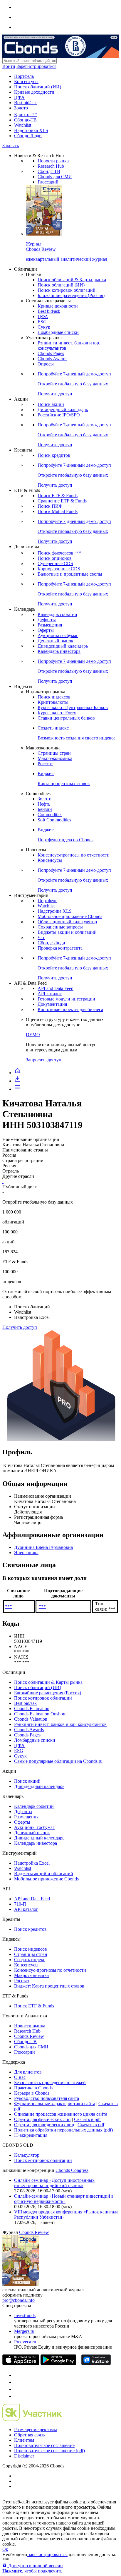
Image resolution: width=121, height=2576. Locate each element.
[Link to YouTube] (17, 2382)
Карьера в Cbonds (32, 2093)
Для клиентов (28, 2072)
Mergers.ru (24, 2331)
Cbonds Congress (72, 2170)
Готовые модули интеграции (66, 999)
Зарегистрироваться (36, 66)
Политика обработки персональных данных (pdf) (63, 2130)
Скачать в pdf (87, 2119)
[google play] (58, 2363)
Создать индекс (30, 1960)
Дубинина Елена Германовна (43, 1547)
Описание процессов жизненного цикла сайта (61, 2114)
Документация (52, 1004)
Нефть (44, 804)
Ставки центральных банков (66, 718)
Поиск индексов (54, 697)
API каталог (50, 994)
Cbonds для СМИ (55, 177)
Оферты (46, 630)
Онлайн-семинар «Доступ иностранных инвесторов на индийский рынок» (54, 2183)
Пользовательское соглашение (44, 2445)
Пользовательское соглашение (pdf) (49, 2451)
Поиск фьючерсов (59, 553)
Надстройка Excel (32, 1863)
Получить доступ (20, 1327)
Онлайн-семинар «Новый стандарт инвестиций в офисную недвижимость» (64, 2199)
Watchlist (23, 125)
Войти (9, 66)
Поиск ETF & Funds (58, 496)
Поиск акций (51, 404)
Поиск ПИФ (50, 506)
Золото (21, 108)
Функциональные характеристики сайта (55, 2104)
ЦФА (19, 97)
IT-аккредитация (31, 2135)
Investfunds (25, 2315)
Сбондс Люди (28, 136)
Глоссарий (48, 182)
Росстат (45, 764)
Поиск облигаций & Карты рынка (72, 280)
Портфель (24, 76)
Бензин (45, 809)
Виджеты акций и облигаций (67, 932)
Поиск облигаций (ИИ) (38, 87)
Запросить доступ (44, 1060)
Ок (5, 2549)
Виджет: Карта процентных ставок (49, 1986)
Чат (41, 937)
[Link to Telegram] (17, 2375)
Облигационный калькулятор (67, 922)
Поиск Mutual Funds (58, 511)
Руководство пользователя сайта (47, 2098)
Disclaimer (24, 2456)
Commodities (50, 815)
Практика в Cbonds (33, 2088)
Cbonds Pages (51, 353)
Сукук (44, 327)
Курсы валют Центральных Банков (73, 707)
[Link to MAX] (17, 2396)
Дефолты (47, 620)
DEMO (33, 1035)
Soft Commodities (54, 820)
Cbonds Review (29, 2036)
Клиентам (24, 2440)
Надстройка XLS (31, 130)
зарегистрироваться (47, 2554)
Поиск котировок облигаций (67, 290)
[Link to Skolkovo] (32, 2420)
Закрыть (11, 146)
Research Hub (51, 166)
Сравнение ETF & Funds (62, 501)
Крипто (26, 115)
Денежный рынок (56, 641)
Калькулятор (27, 2155)
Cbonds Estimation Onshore (40, 1714)
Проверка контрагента (60, 948)
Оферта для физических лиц (42, 2119)
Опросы (46, 364)
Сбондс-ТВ (25, 120)
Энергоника (26, 1553)
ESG (42, 322)
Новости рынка (53, 161)
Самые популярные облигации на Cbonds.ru (58, 1761)
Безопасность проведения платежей (50, 2082)
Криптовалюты (53, 702)
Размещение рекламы (36, 2430)
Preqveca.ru (25, 2342)
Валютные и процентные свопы (70, 574)
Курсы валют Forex (57, 713)
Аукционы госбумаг (58, 635)
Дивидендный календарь (63, 410)
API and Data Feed (56, 988)
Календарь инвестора (59, 651)
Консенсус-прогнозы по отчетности (74, 855)
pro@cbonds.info (19, 2300)
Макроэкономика (55, 758)
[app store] (21, 2363)
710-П (20, 1904)
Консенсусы (26, 81)
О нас (20, 2077)
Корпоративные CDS (59, 569)
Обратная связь (29, 2435)
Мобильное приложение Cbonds (70, 916)
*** (9, 1606)
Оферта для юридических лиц (44, 2125)
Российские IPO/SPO (59, 415)
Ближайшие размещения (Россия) (71, 295)
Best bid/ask (25, 103)
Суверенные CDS (55, 563)
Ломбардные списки (58, 332)
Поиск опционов (55, 558)
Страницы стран (54, 753)
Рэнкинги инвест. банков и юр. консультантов (60, 1724)
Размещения (50, 625)
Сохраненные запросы (60, 927)
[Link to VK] (17, 2389)
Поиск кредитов (54, 455)
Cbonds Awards (52, 359)
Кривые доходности (34, 92)
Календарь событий (57, 614)
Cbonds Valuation (31, 1719)
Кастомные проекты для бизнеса (70, 1009)
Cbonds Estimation (32, 1709)
